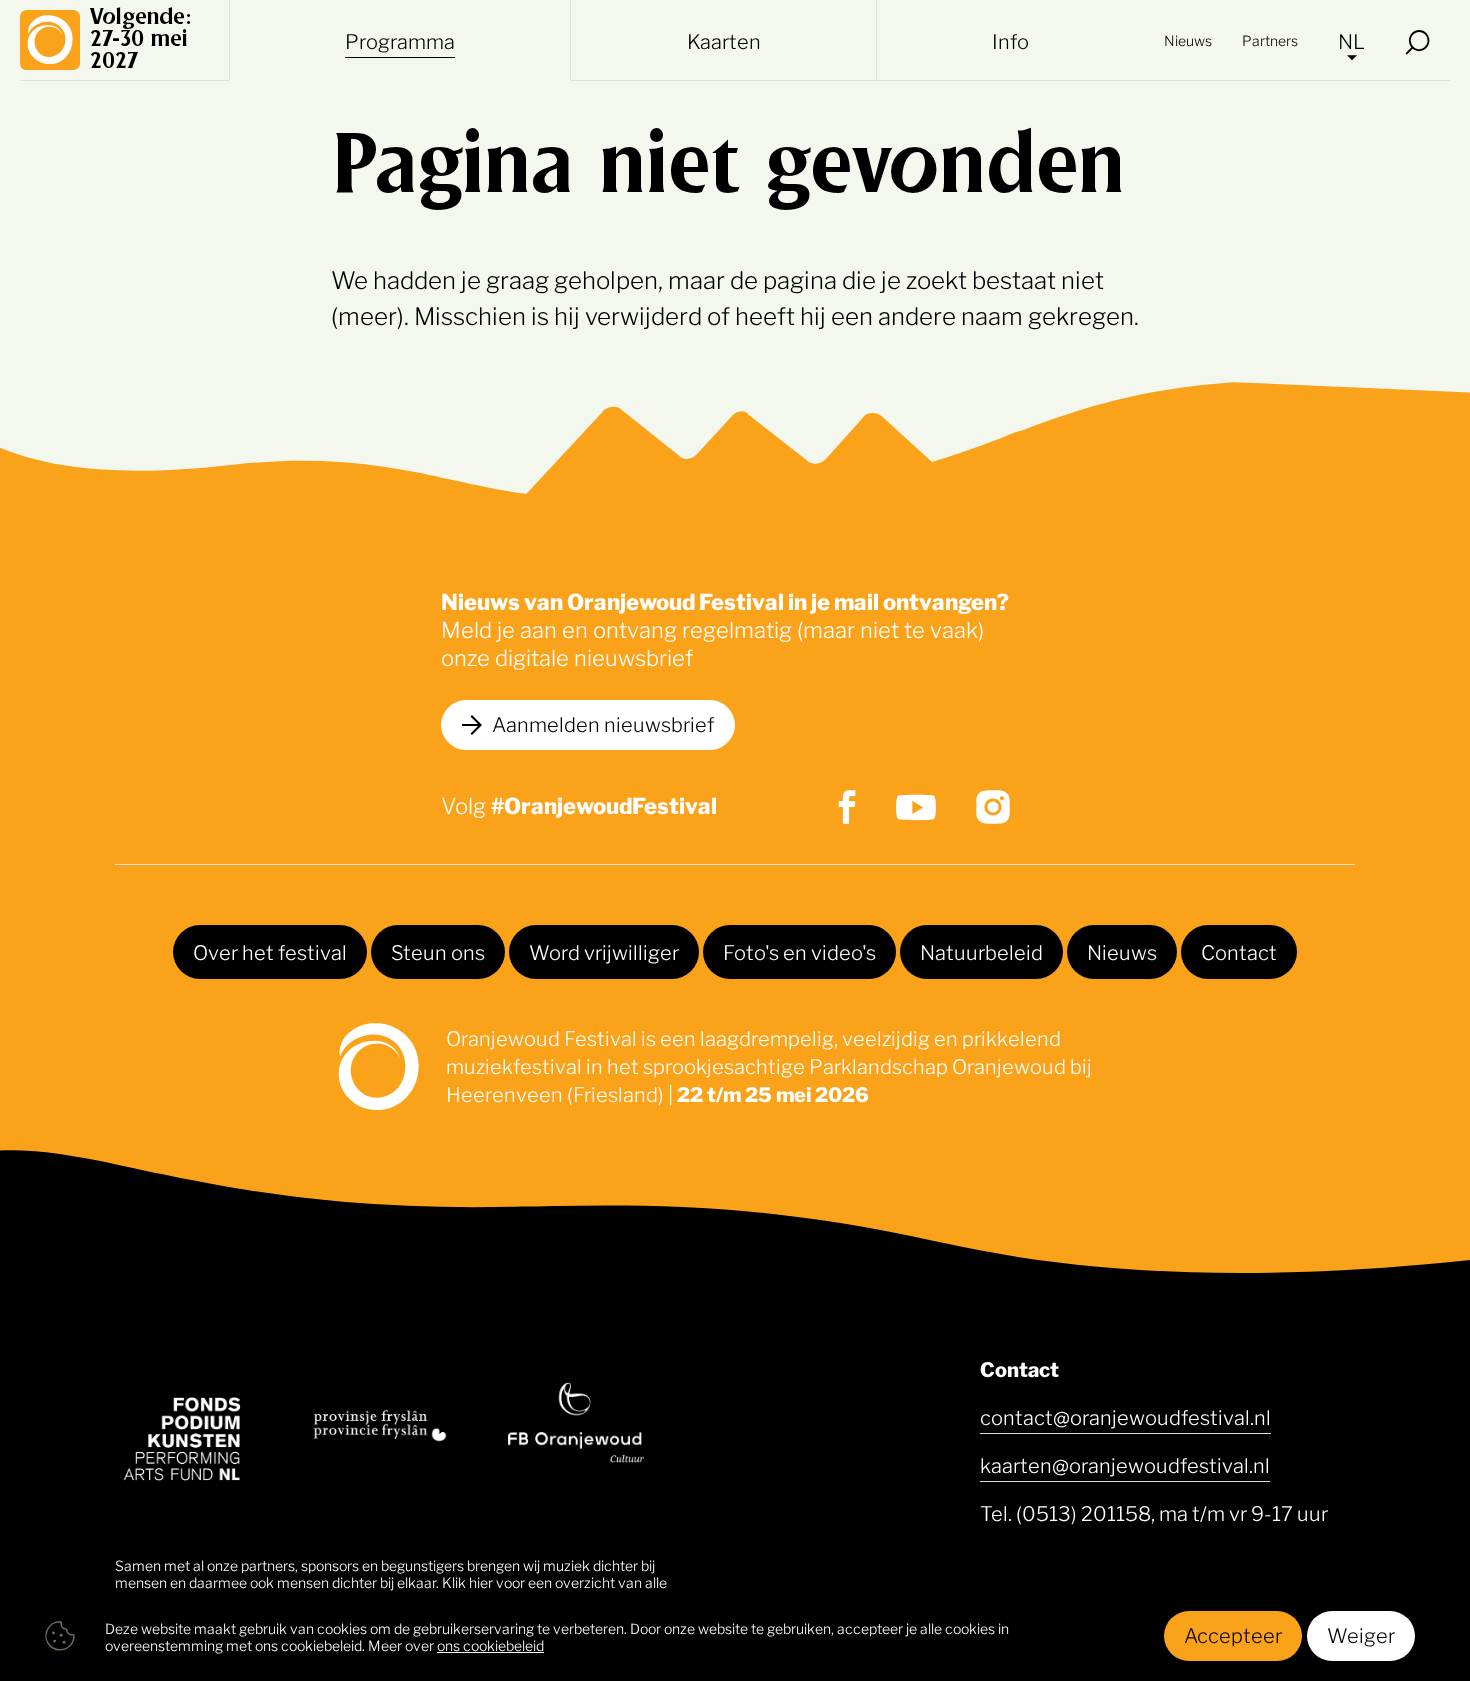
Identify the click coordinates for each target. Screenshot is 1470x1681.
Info (1010, 40)
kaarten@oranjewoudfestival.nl (1125, 1464)
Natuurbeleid (981, 951)
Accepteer (1233, 1634)
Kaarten (724, 40)
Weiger (1361, 1634)
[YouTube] (916, 807)
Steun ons (438, 951)
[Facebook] (847, 807)
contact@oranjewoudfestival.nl (1125, 1416)
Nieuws (1188, 39)
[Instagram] (993, 807)
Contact (1239, 951)
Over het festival (270, 951)
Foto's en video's (799, 951)
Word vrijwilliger (604, 951)
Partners (1270, 39)
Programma (400, 40)
